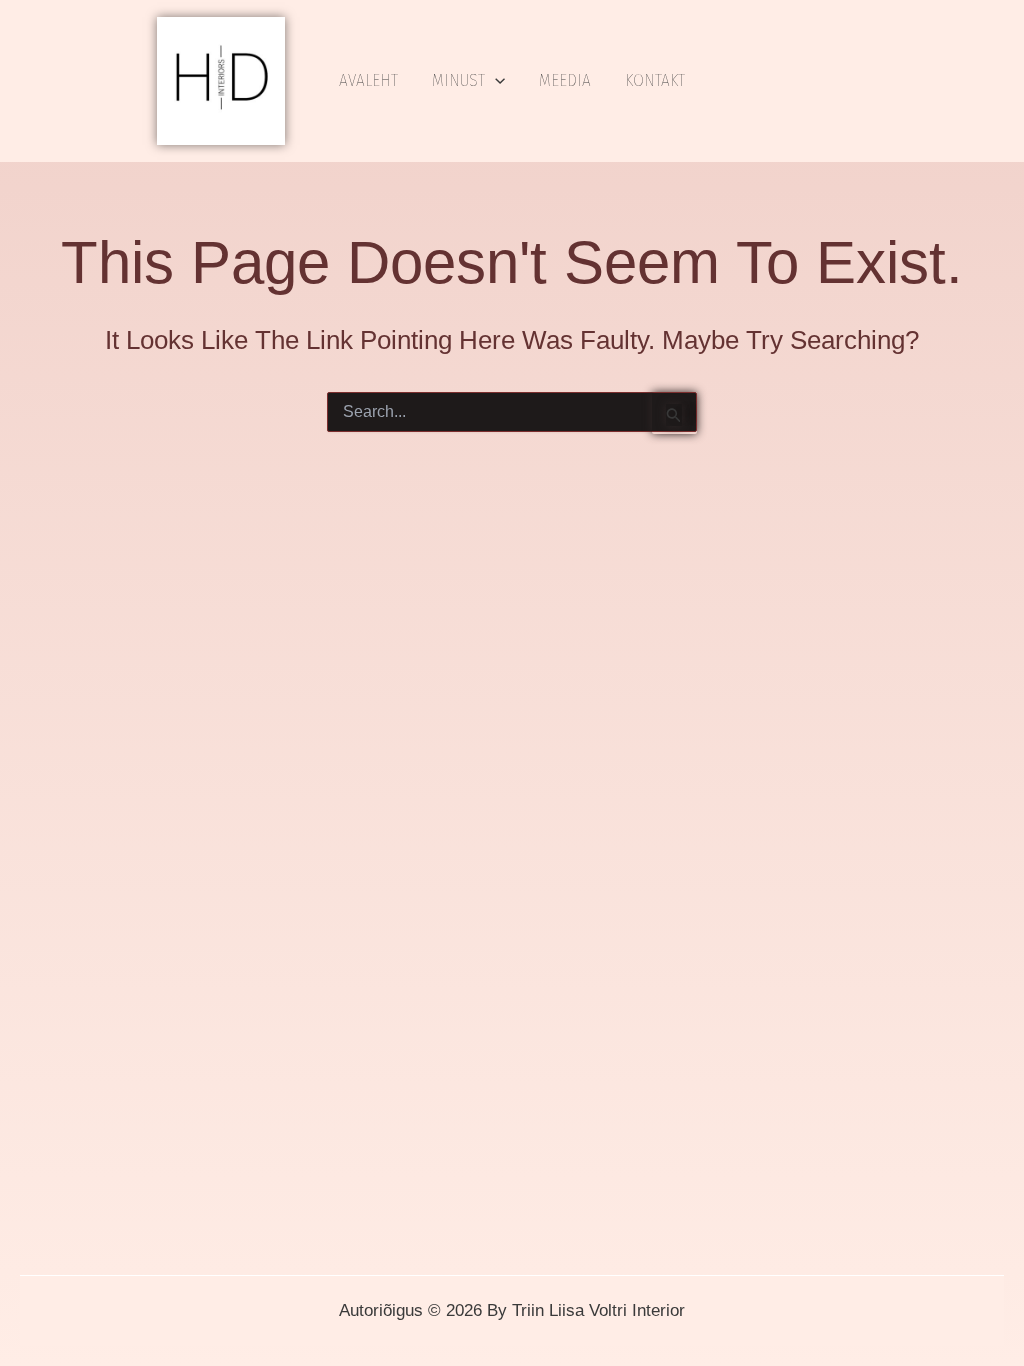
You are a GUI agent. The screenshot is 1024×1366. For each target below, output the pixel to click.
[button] (495, 81)
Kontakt (655, 80)
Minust (458, 80)
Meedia (565, 80)
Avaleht (368, 80)
